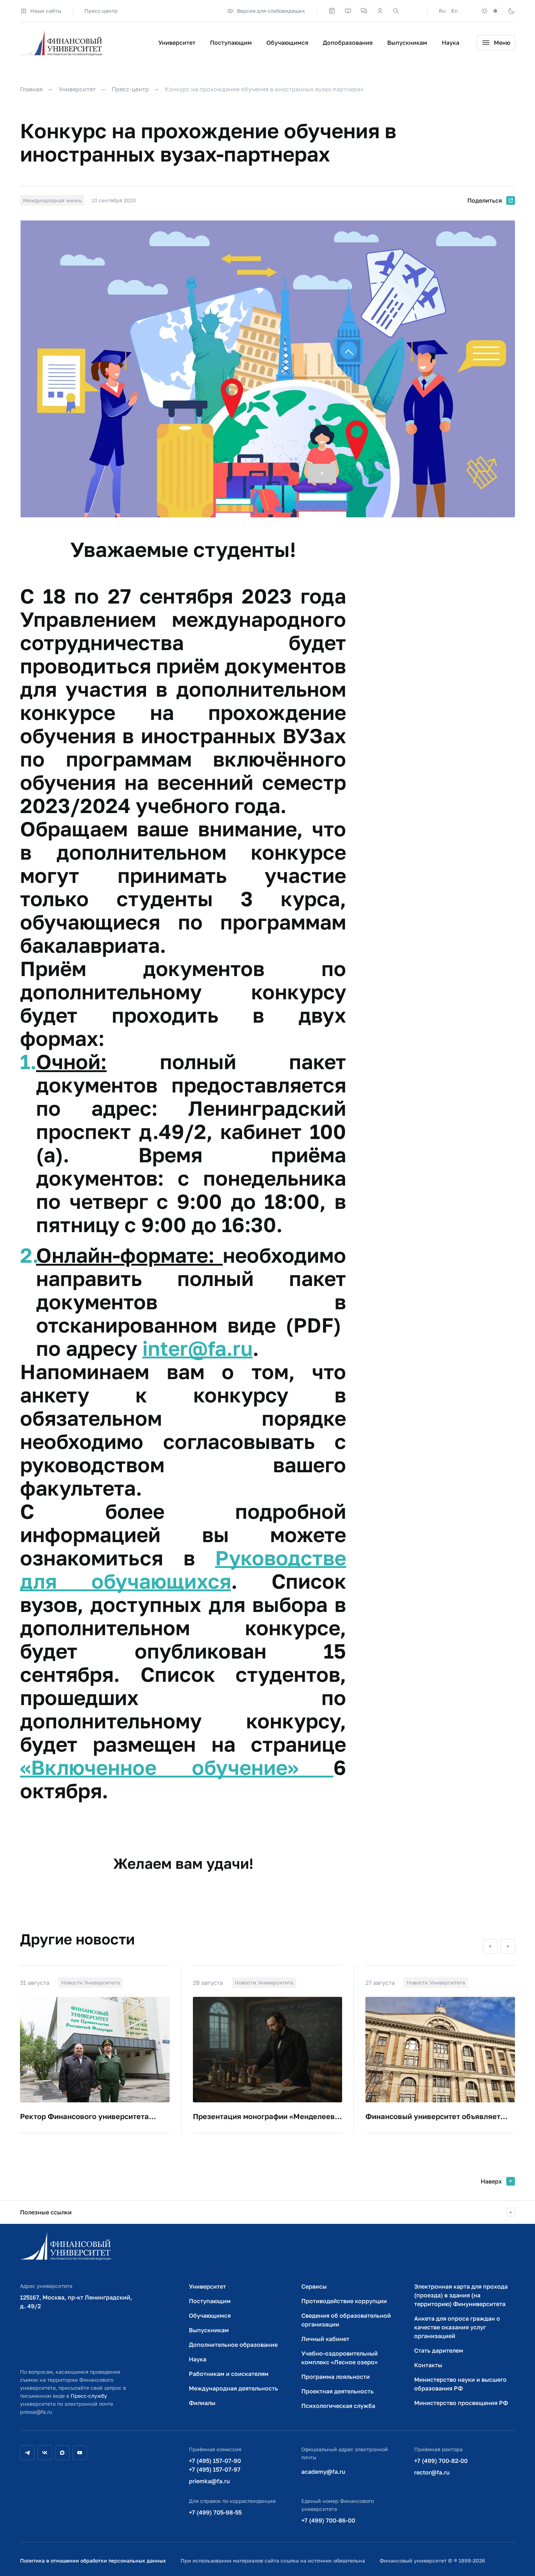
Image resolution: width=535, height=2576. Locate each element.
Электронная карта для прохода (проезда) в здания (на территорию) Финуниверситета (461, 2295)
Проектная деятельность (338, 2391)
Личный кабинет (325, 2339)
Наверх (491, 2181)
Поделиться (485, 200)
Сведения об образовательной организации (346, 2320)
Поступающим (231, 43)
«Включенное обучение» (177, 1767)
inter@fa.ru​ (197, 1348)
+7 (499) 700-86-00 (328, 2520)
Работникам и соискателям (229, 2374)
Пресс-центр (101, 11)
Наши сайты (46, 11)
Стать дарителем (439, 2350)
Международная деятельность (233, 2388)
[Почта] (412, 11)
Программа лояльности (336, 2377)
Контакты (428, 2365)
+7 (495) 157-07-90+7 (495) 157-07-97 (215, 2465)
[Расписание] (332, 11)
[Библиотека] (348, 11)
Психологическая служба (338, 2406)
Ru (442, 11)
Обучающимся (287, 43)
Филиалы (202, 2403)
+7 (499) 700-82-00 (441, 2461)
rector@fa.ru (432, 2472)
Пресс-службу (89, 2396)
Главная (31, 89)
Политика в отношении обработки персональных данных (93, 2561)
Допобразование (348, 43)
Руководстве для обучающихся (183, 1569)
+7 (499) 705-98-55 (215, 2512)
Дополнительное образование (233, 2345)
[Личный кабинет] (380, 11)
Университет (177, 43)
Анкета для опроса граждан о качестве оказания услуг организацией (457, 2327)
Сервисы (314, 2286)
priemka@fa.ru (209, 2481)
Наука (451, 43)
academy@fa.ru (323, 2472)
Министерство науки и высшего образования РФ (460, 2384)
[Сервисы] (364, 11)
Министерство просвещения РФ (461, 2403)
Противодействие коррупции (344, 2301)
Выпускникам (407, 43)
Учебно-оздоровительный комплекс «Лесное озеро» (340, 2358)
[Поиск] (396, 11)
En (454, 11)
